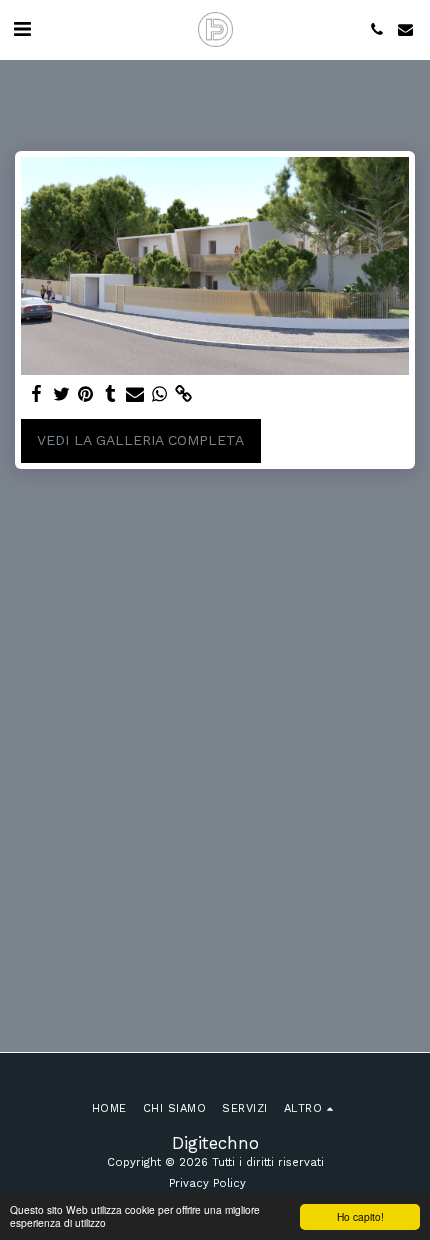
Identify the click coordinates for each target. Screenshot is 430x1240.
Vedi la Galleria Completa (140, 440)
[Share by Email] (135, 394)
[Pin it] (86, 394)
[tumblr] (111, 394)
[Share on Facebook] (37, 394)
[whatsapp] (160, 394)
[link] (184, 394)
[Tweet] (62, 394)
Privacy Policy (207, 1183)
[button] (22, 29)
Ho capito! (360, 1216)
